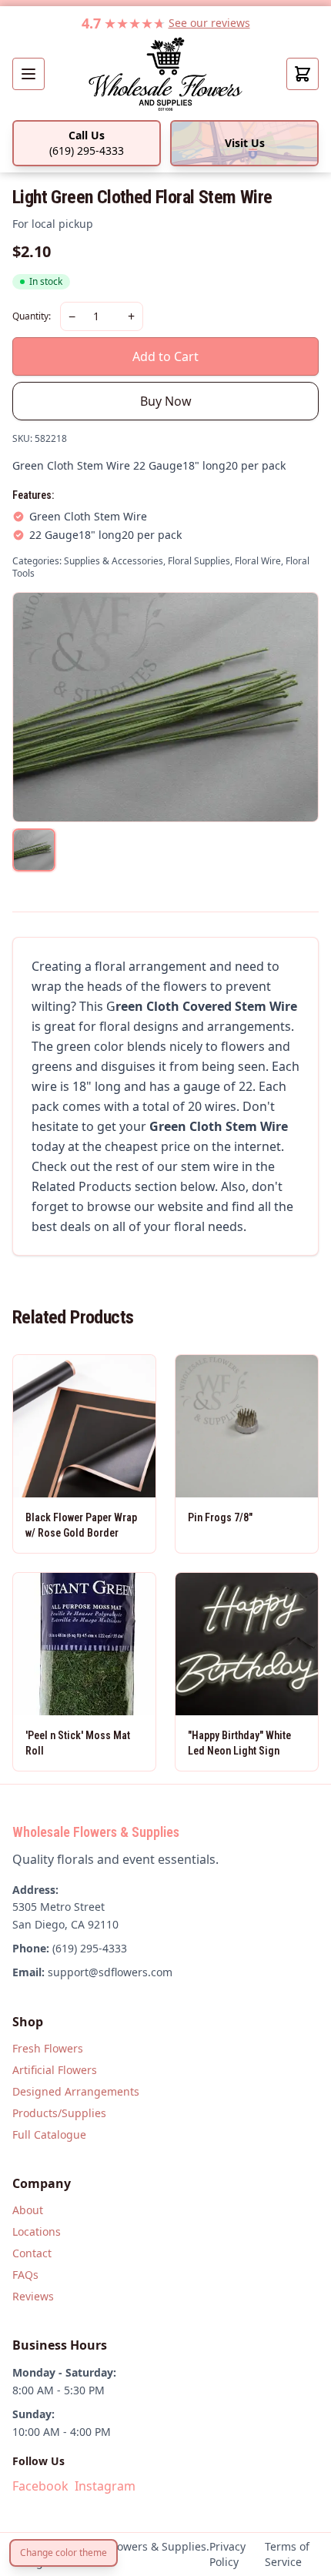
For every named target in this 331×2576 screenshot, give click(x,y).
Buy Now (166, 401)
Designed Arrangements (76, 2091)
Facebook (40, 2486)
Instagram (105, 2486)
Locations (37, 2231)
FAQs (25, 2275)
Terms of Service (287, 2554)
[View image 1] (34, 850)
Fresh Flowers (48, 2048)
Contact (32, 2253)
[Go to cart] (303, 74)
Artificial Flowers (55, 2070)
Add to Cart (165, 356)
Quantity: (32, 316)
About (28, 2210)
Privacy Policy (227, 2554)
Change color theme (64, 2553)
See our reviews (209, 23)
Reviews (33, 2296)
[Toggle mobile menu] (28, 74)
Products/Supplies (59, 2113)
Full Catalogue (49, 2134)
